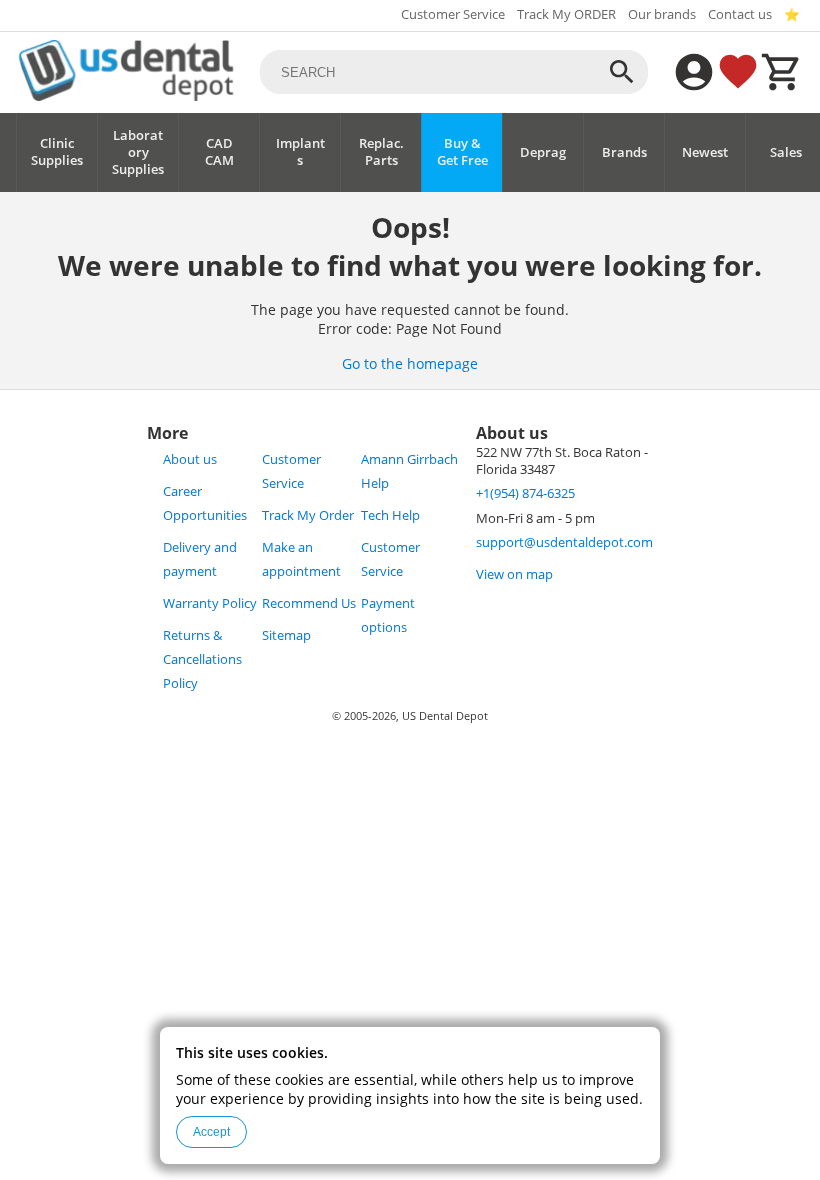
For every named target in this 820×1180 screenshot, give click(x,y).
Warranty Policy (210, 603)
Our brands (662, 14)
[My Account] (694, 72)
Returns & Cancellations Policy (202, 659)
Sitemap (286, 635)
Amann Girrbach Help (409, 471)
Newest (705, 152)
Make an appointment (301, 559)
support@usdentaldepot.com (564, 542)
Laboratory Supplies (138, 152)
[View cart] (782, 72)
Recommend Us (309, 603)
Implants (300, 152)
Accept (211, 1132)
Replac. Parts (381, 152)
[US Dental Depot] (126, 95)
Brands (624, 152)
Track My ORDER (566, 14)
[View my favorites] (738, 72)
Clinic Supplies (57, 152)
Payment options (388, 615)
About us (190, 459)
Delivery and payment (200, 559)
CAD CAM (219, 152)
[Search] (622, 72)
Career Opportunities (205, 503)
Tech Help (390, 515)
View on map (514, 574)
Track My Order (308, 515)
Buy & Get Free (462, 152)
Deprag (543, 152)
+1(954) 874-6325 (525, 493)
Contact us (740, 14)
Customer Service (453, 14)
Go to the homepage (410, 363)
